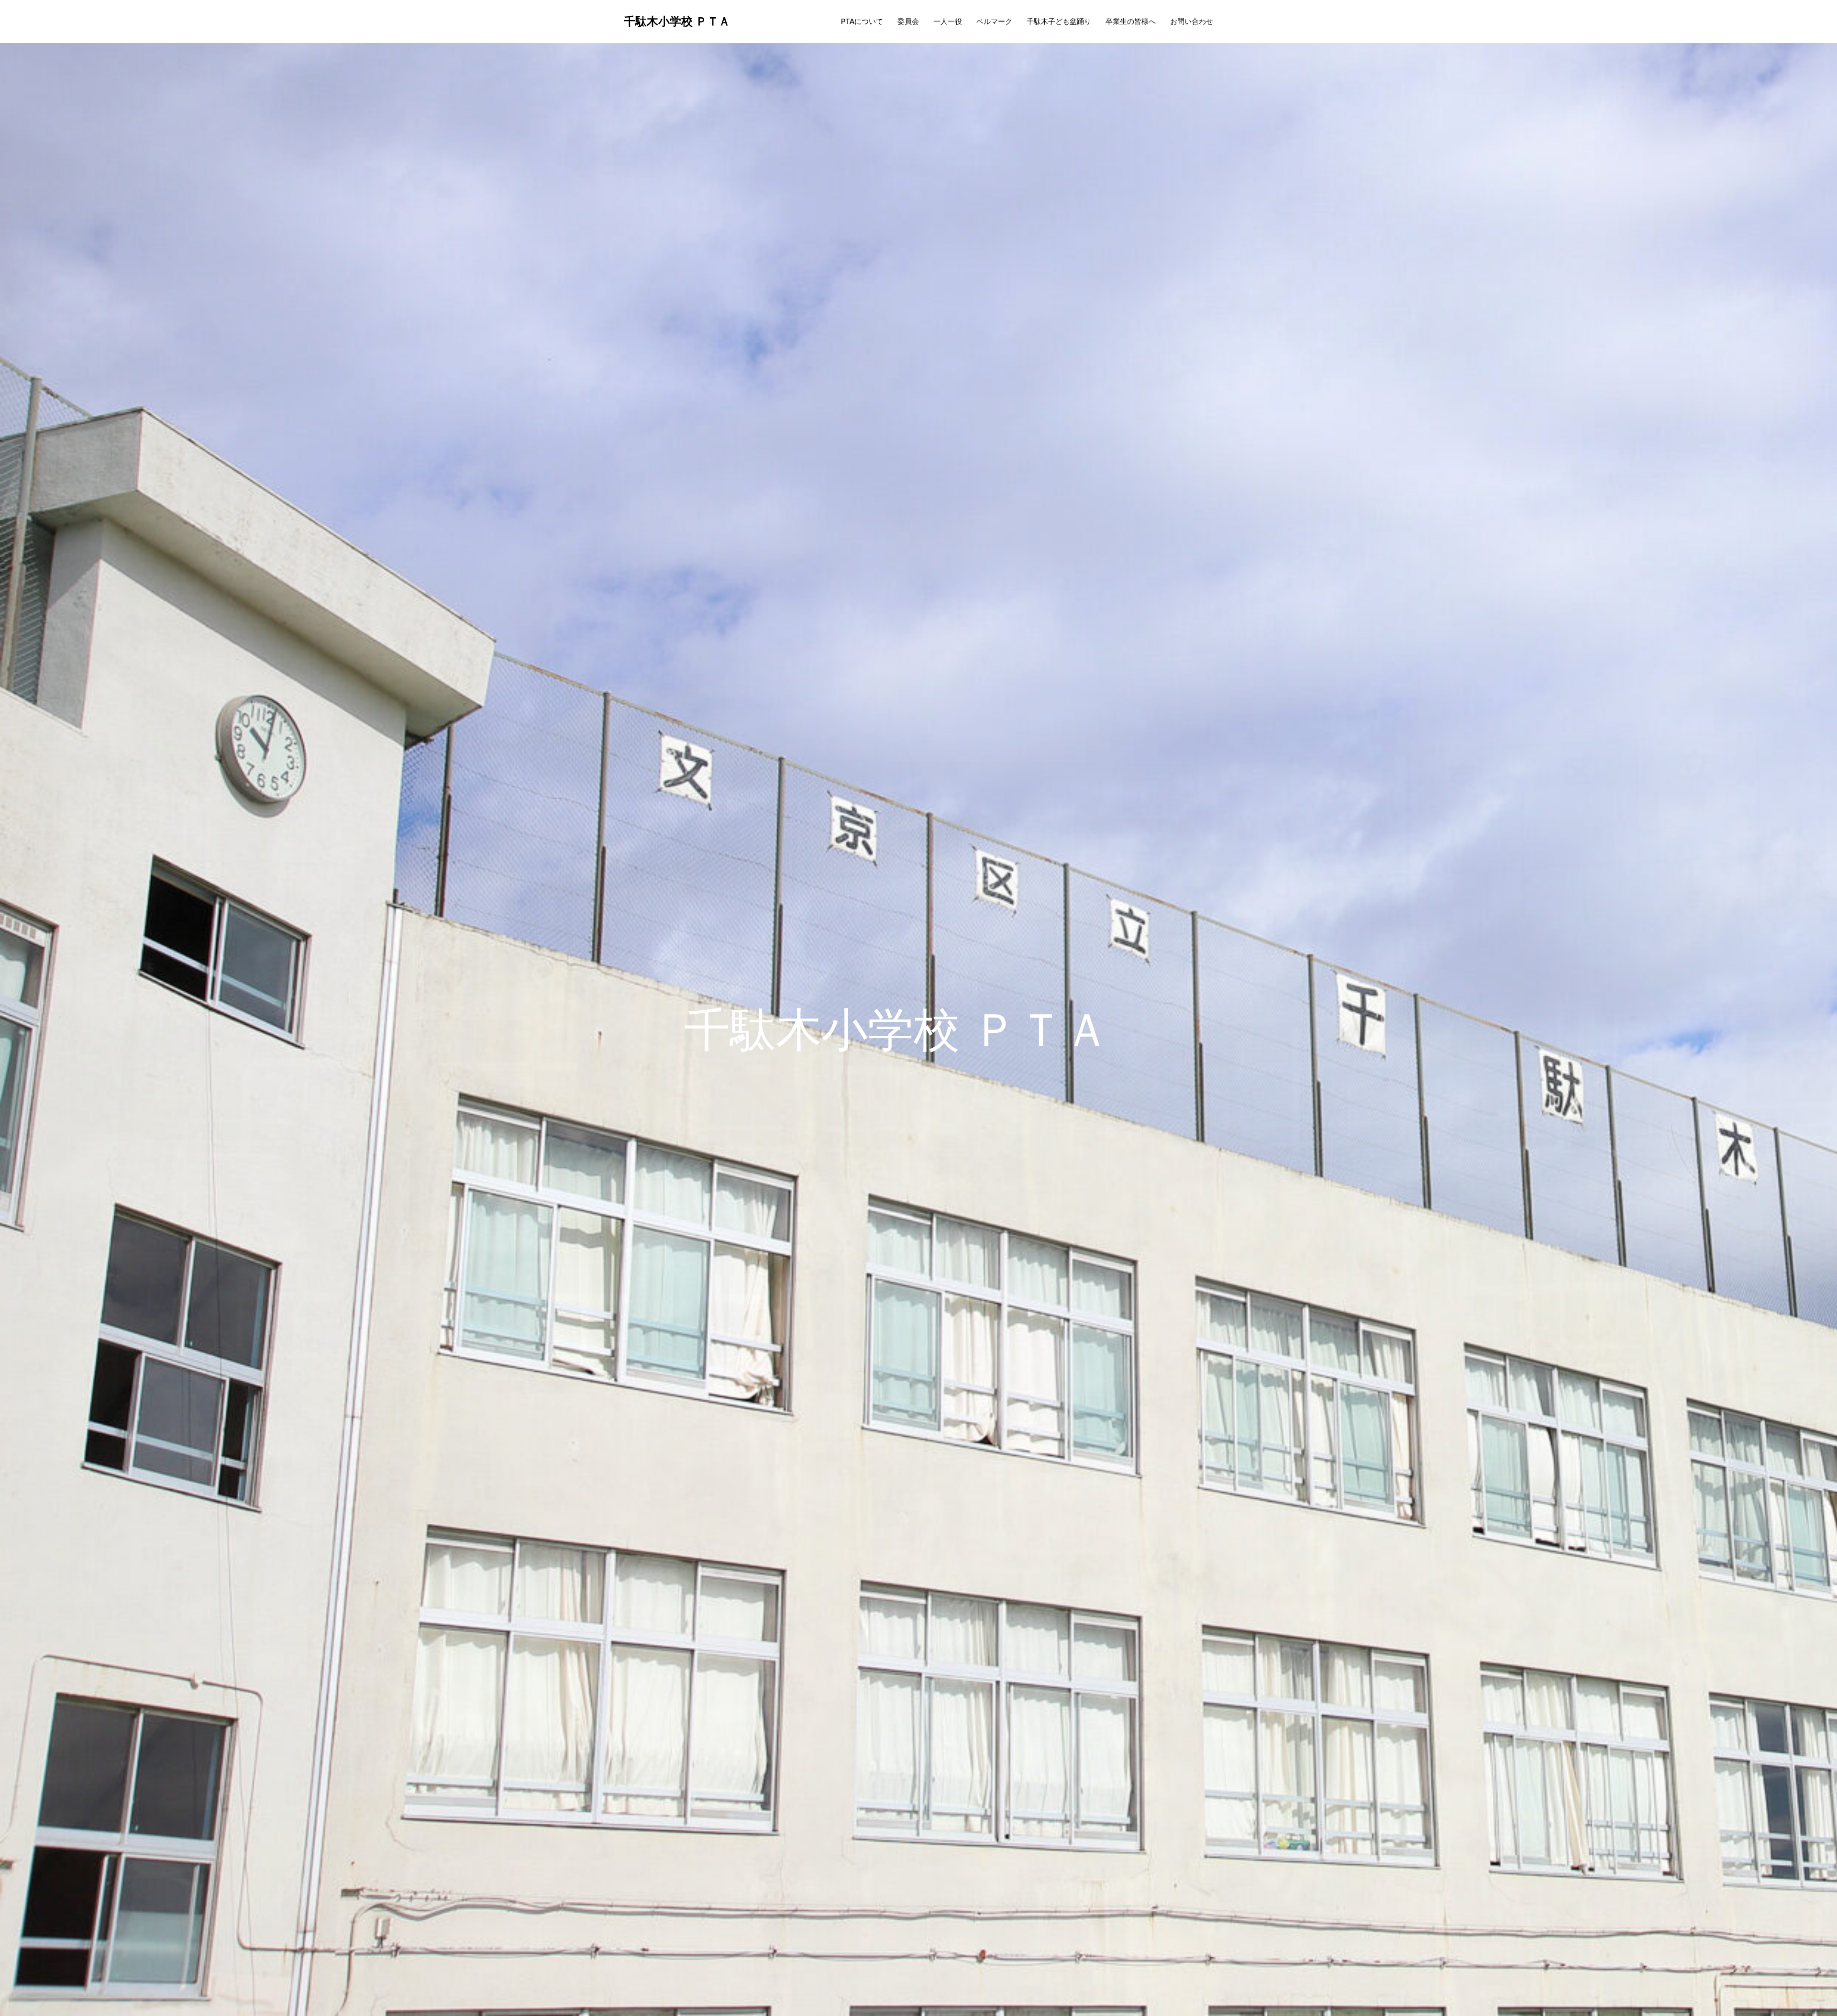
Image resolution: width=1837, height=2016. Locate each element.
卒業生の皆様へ (1131, 21)
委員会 (908, 21)
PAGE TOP (1789, 1947)
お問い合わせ (1192, 21)
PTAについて (862, 21)
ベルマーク (994, 21)
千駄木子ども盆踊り (1059, 21)
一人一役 (948, 21)
